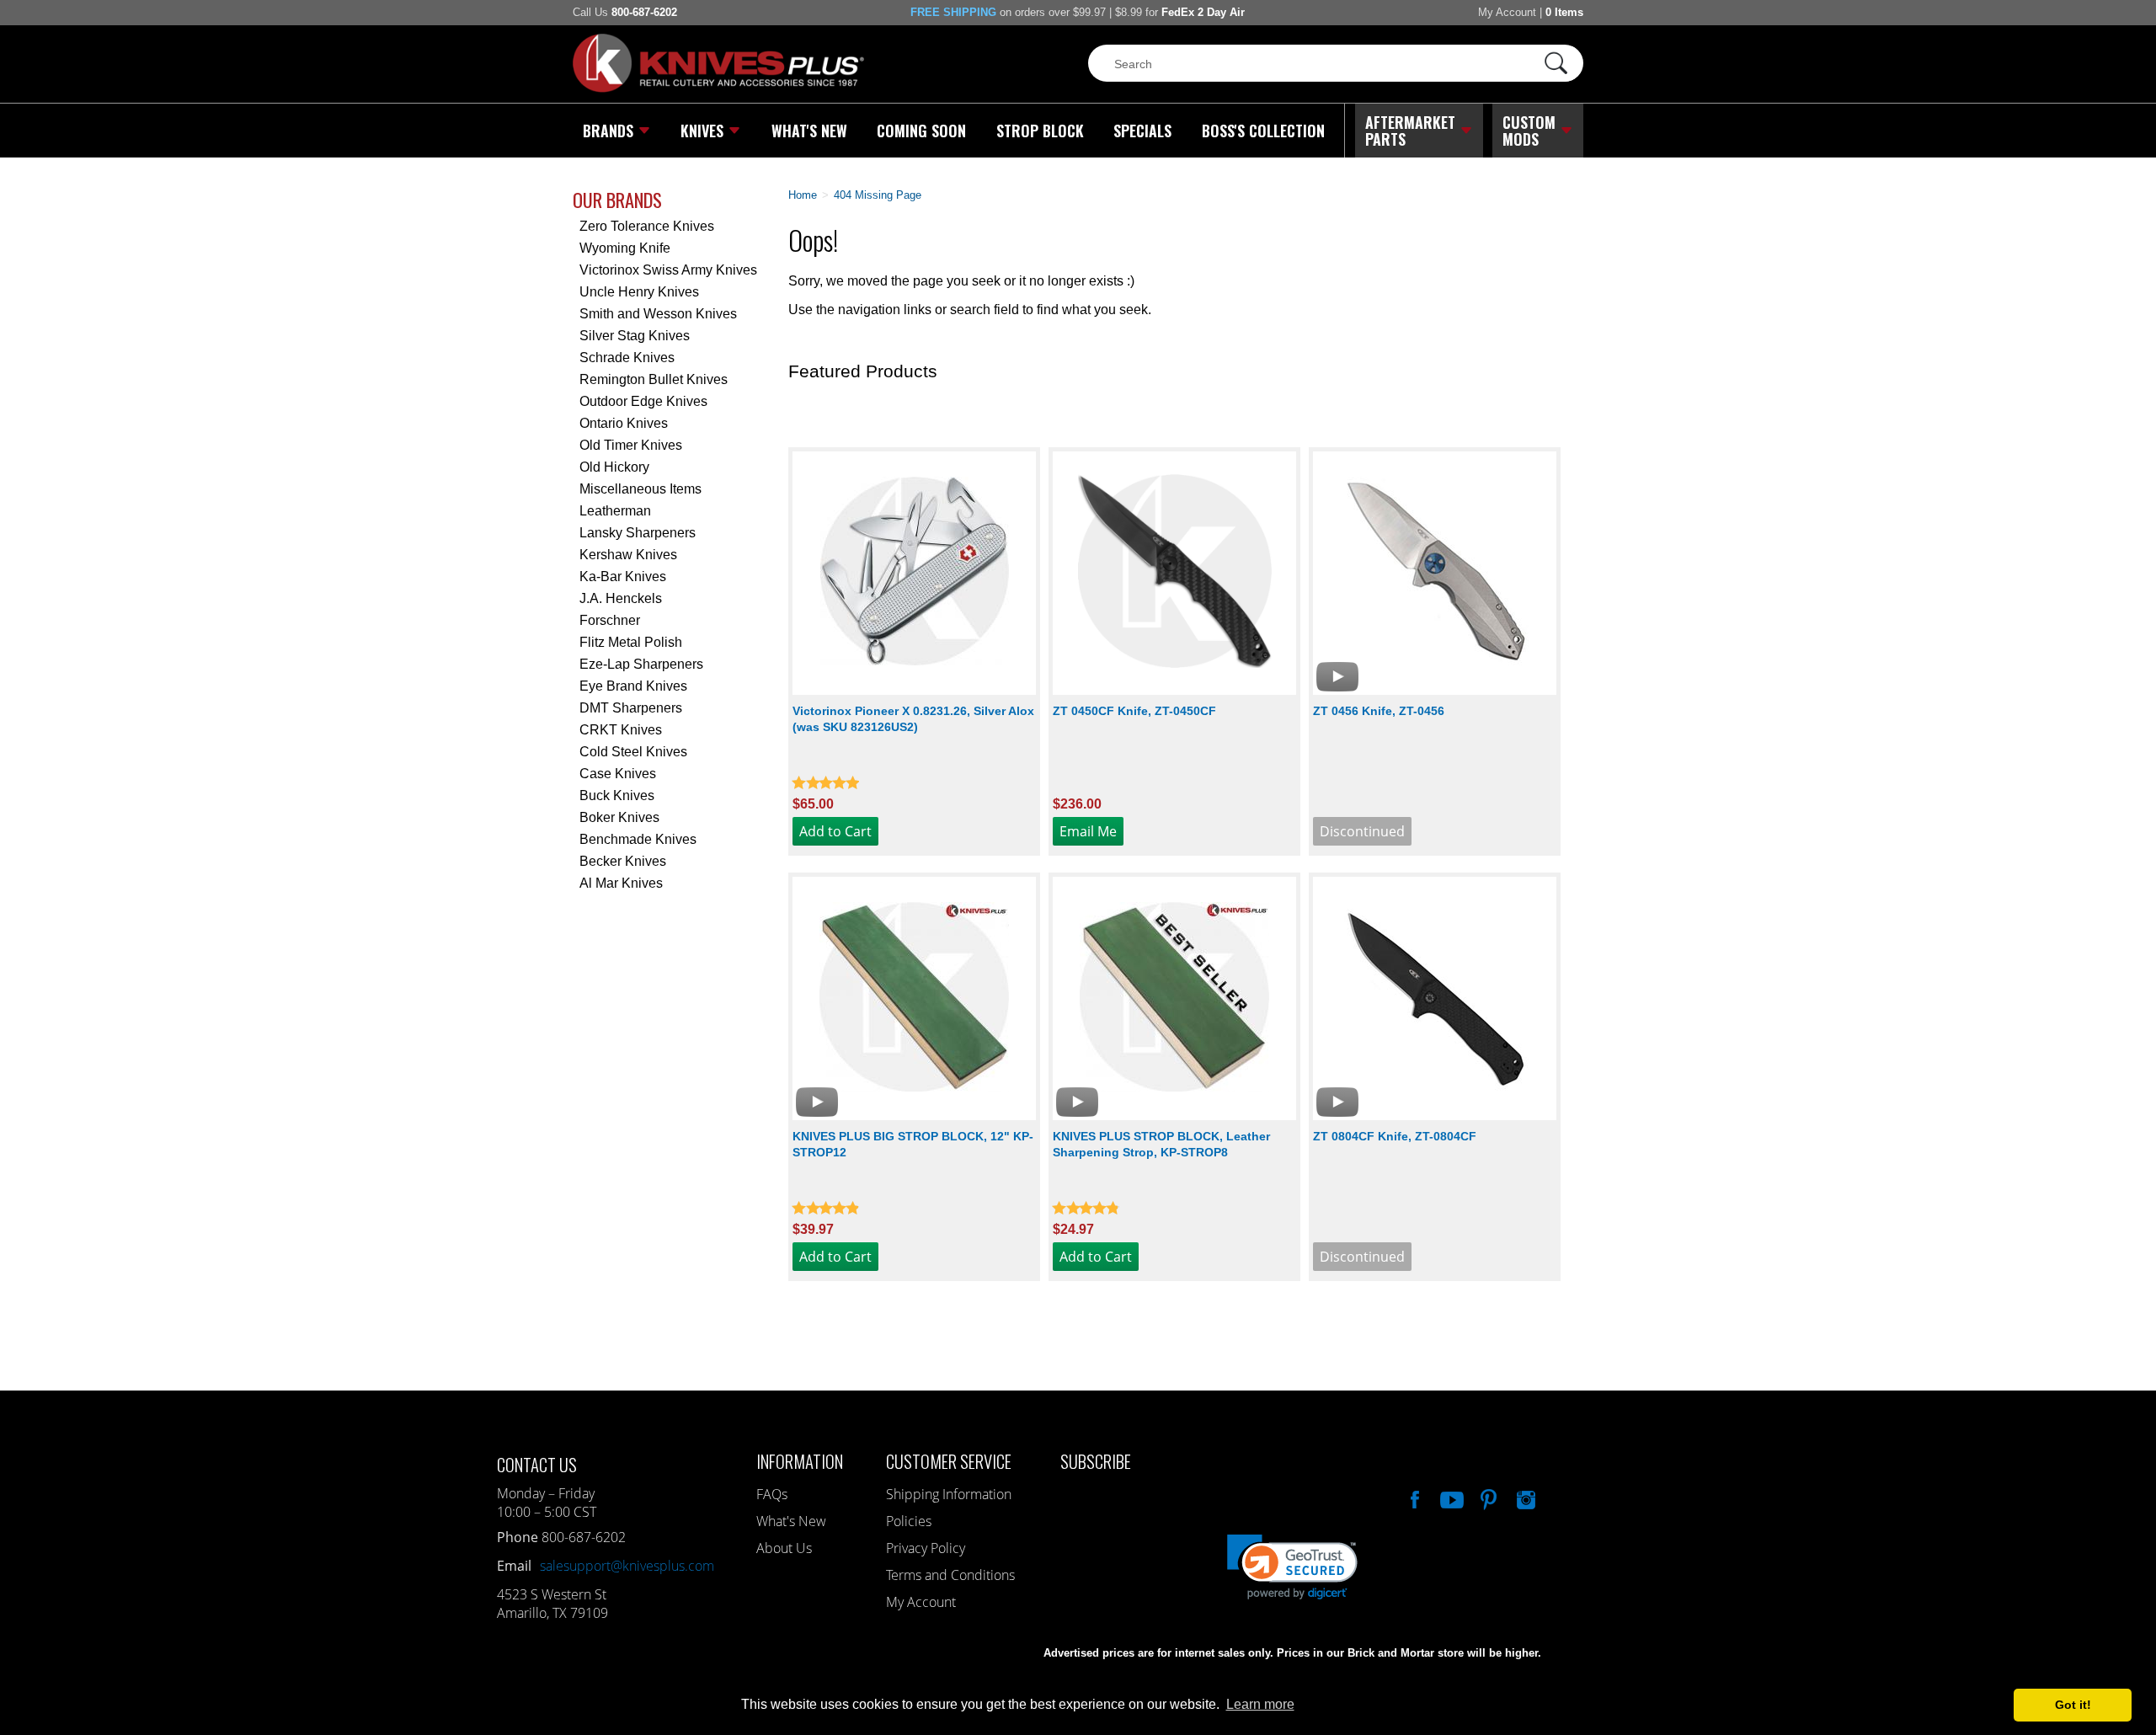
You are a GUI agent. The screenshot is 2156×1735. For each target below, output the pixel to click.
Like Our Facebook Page (1413, 1497)
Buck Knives (617, 795)
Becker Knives (623, 861)
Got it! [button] (2073, 1705)
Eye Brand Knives (633, 686)
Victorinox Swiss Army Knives (668, 270)
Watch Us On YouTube (1450, 1497)
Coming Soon (921, 131)
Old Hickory (614, 467)
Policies (909, 1521)
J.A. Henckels (621, 598)
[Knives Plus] (718, 88)
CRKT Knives (621, 730)
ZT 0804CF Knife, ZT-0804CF (1395, 1136)
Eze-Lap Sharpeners (641, 664)
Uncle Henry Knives (639, 292)
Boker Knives (619, 817)
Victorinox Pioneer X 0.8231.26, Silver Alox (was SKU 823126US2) (913, 719)
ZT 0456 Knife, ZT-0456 (1379, 711)
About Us (784, 1548)
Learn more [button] (1260, 1704)
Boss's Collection (1263, 131)
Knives (702, 131)
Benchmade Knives (638, 839)
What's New (809, 131)
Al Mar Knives (621, 883)
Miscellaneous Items (640, 489)
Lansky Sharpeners (638, 533)
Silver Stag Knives (635, 336)
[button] (2155, 1731)
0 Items (1564, 12)
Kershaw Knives (628, 555)
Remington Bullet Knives (654, 379)
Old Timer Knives (631, 445)
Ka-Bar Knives (623, 577)
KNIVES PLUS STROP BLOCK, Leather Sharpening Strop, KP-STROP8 (1161, 1144)
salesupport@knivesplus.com (627, 1566)
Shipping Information (949, 1494)
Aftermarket (1410, 131)
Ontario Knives (624, 423)
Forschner (610, 620)
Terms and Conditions (950, 1575)
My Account (1507, 12)
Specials (1142, 131)
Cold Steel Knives (633, 752)
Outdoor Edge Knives (643, 401)
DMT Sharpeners (631, 708)
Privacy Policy (926, 1548)
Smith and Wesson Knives (658, 314)
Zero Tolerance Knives (647, 226)
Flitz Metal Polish (631, 642)
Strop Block (1040, 131)
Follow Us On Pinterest (1487, 1497)
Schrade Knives (627, 358)
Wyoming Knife (625, 248)
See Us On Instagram (1524, 1497)
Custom (1529, 131)
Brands (608, 131)
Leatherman (615, 511)
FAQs (772, 1494)
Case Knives (618, 774)
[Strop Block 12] (914, 998)
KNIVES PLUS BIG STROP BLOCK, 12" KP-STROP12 (913, 1144)
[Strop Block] (1174, 998)
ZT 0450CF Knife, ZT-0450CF (1134, 711)
